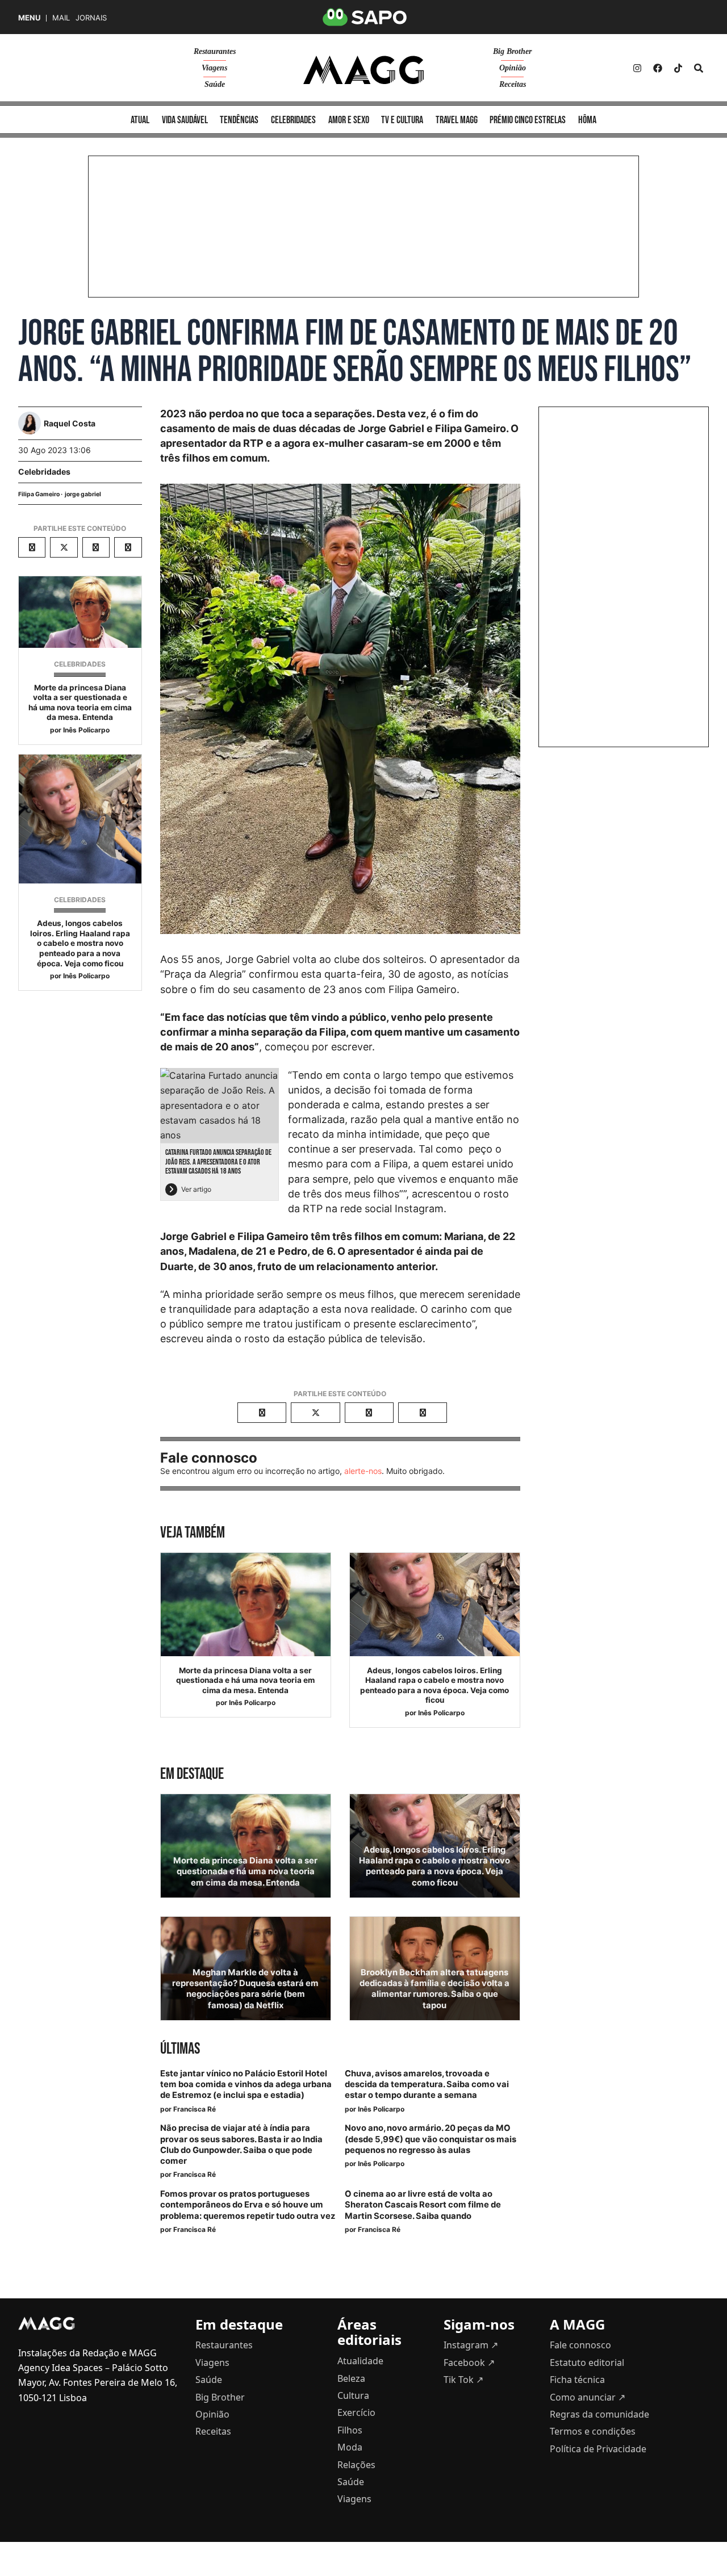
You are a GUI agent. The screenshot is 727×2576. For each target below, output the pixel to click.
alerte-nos (363, 1471)
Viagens (214, 68)
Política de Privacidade (598, 2449)
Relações (356, 2465)
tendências (239, 120)
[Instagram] (637, 68)
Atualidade (360, 2361)
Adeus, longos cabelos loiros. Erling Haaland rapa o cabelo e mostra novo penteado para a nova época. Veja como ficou (80, 943)
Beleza (351, 2378)
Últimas (180, 2049)
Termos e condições (593, 2431)
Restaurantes (215, 51)
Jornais (91, 18)
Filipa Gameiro (39, 494)
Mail (61, 18)
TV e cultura (402, 120)
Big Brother (512, 51)
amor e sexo (349, 120)
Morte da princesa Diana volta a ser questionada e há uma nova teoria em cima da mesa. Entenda (80, 703)
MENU (29, 18)
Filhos (350, 2430)
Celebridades (44, 472)
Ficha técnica (577, 2380)
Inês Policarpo (86, 730)
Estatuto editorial (587, 2363)
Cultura (353, 2395)
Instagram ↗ (471, 2345)
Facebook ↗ (469, 2363)
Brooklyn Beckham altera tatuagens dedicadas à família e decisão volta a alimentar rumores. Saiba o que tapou (434, 1989)
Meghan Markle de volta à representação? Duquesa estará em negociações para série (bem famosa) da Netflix (245, 1989)
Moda (350, 2447)
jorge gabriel (83, 494)
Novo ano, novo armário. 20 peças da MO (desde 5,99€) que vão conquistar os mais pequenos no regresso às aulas (431, 2139)
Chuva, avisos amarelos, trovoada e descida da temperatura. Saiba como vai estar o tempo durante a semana (427, 2084)
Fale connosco (580, 2345)
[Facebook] (658, 68)
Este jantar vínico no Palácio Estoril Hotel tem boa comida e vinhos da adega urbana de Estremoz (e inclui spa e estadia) (246, 2084)
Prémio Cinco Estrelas (528, 120)
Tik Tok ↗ (463, 2380)
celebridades (293, 120)
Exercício (356, 2412)
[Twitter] (678, 68)
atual (140, 120)
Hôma (587, 120)
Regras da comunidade (599, 2414)
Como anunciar (588, 2397)
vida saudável (185, 120)
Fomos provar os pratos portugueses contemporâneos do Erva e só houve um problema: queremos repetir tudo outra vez (248, 2205)
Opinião (513, 68)
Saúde (215, 84)
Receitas (513, 84)
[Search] (699, 68)
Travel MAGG (457, 120)
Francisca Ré (195, 2109)
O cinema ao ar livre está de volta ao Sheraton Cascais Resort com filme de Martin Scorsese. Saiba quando (423, 2205)
